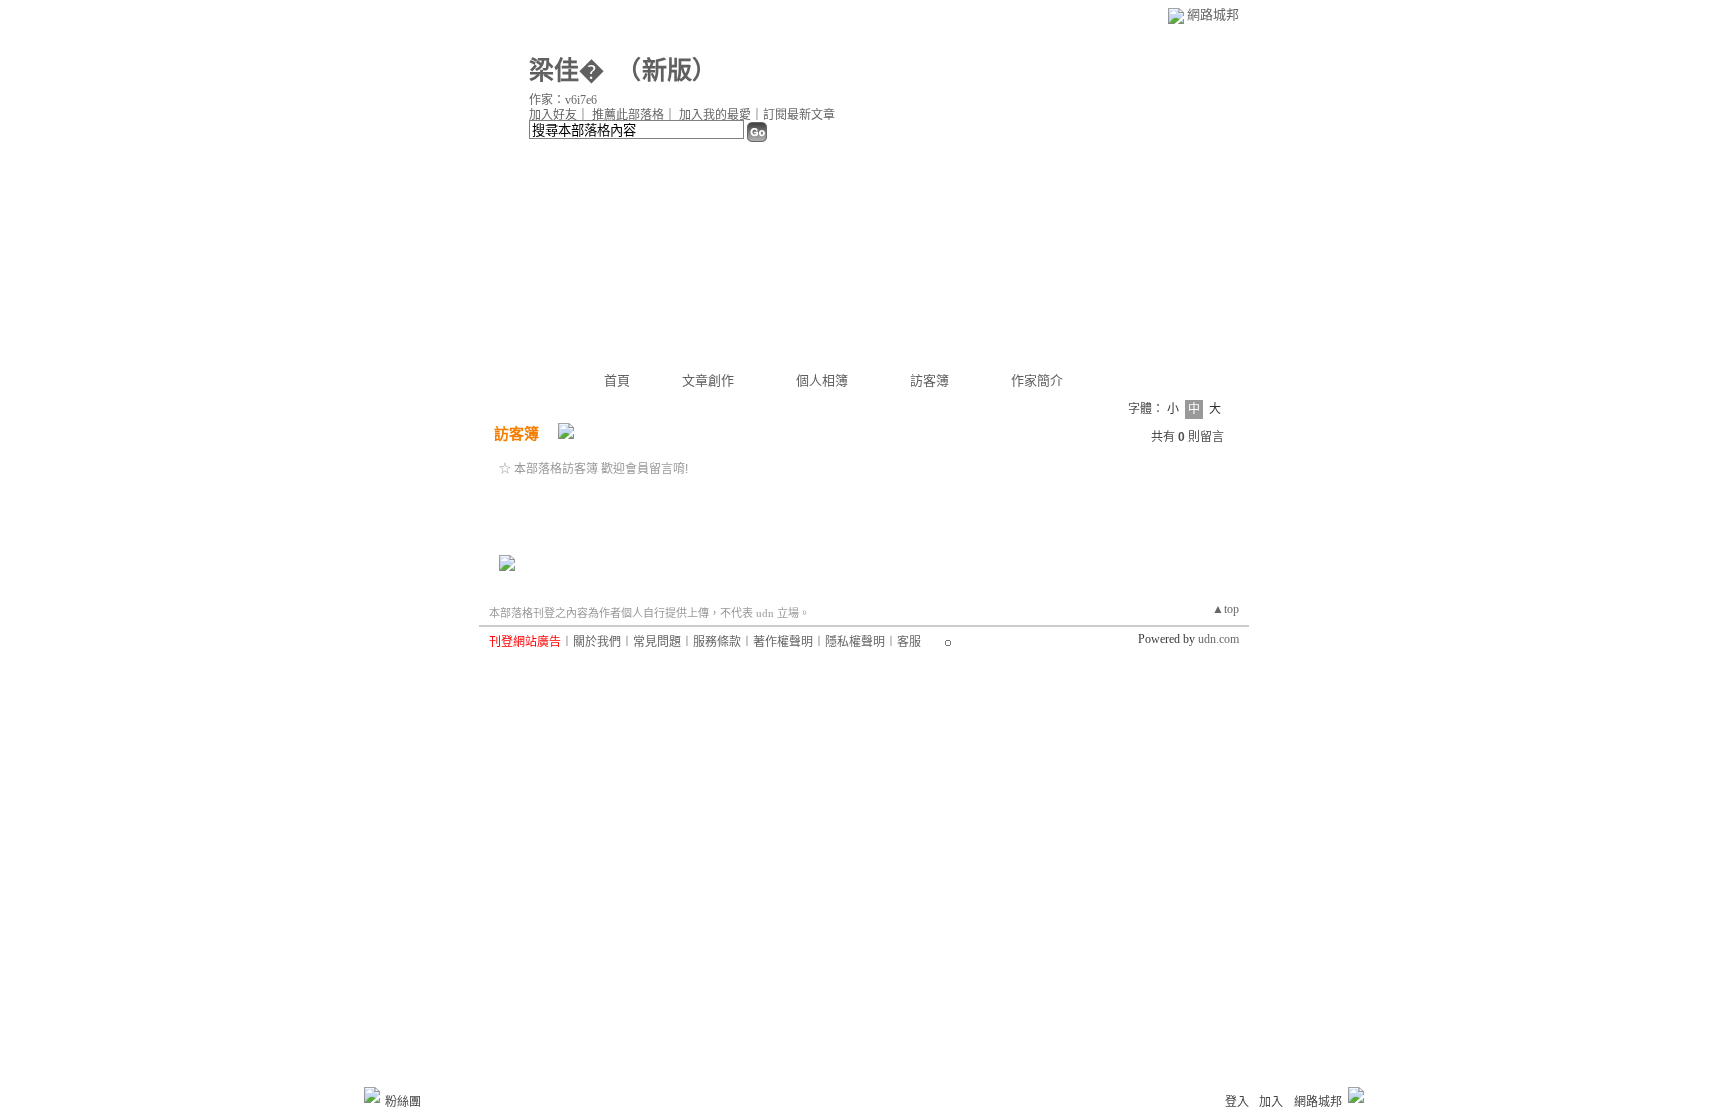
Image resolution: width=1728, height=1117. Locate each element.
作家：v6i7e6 (563, 100)
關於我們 (597, 642)
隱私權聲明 (855, 642)
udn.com (1218, 639)
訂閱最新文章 (799, 115)
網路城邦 (1213, 14)
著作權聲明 (783, 642)
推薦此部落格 (628, 115)
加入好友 (553, 115)
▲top (1225, 609)
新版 (667, 70)
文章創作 (708, 380)
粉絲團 (403, 1102)
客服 (909, 642)
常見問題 (657, 642)
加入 (1271, 1102)
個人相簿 (822, 380)
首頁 (617, 380)
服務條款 (717, 642)
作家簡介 (1037, 380)
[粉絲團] (372, 1095)
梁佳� (566, 70)
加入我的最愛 (715, 115)
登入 (1237, 1102)
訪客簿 (929, 380)
